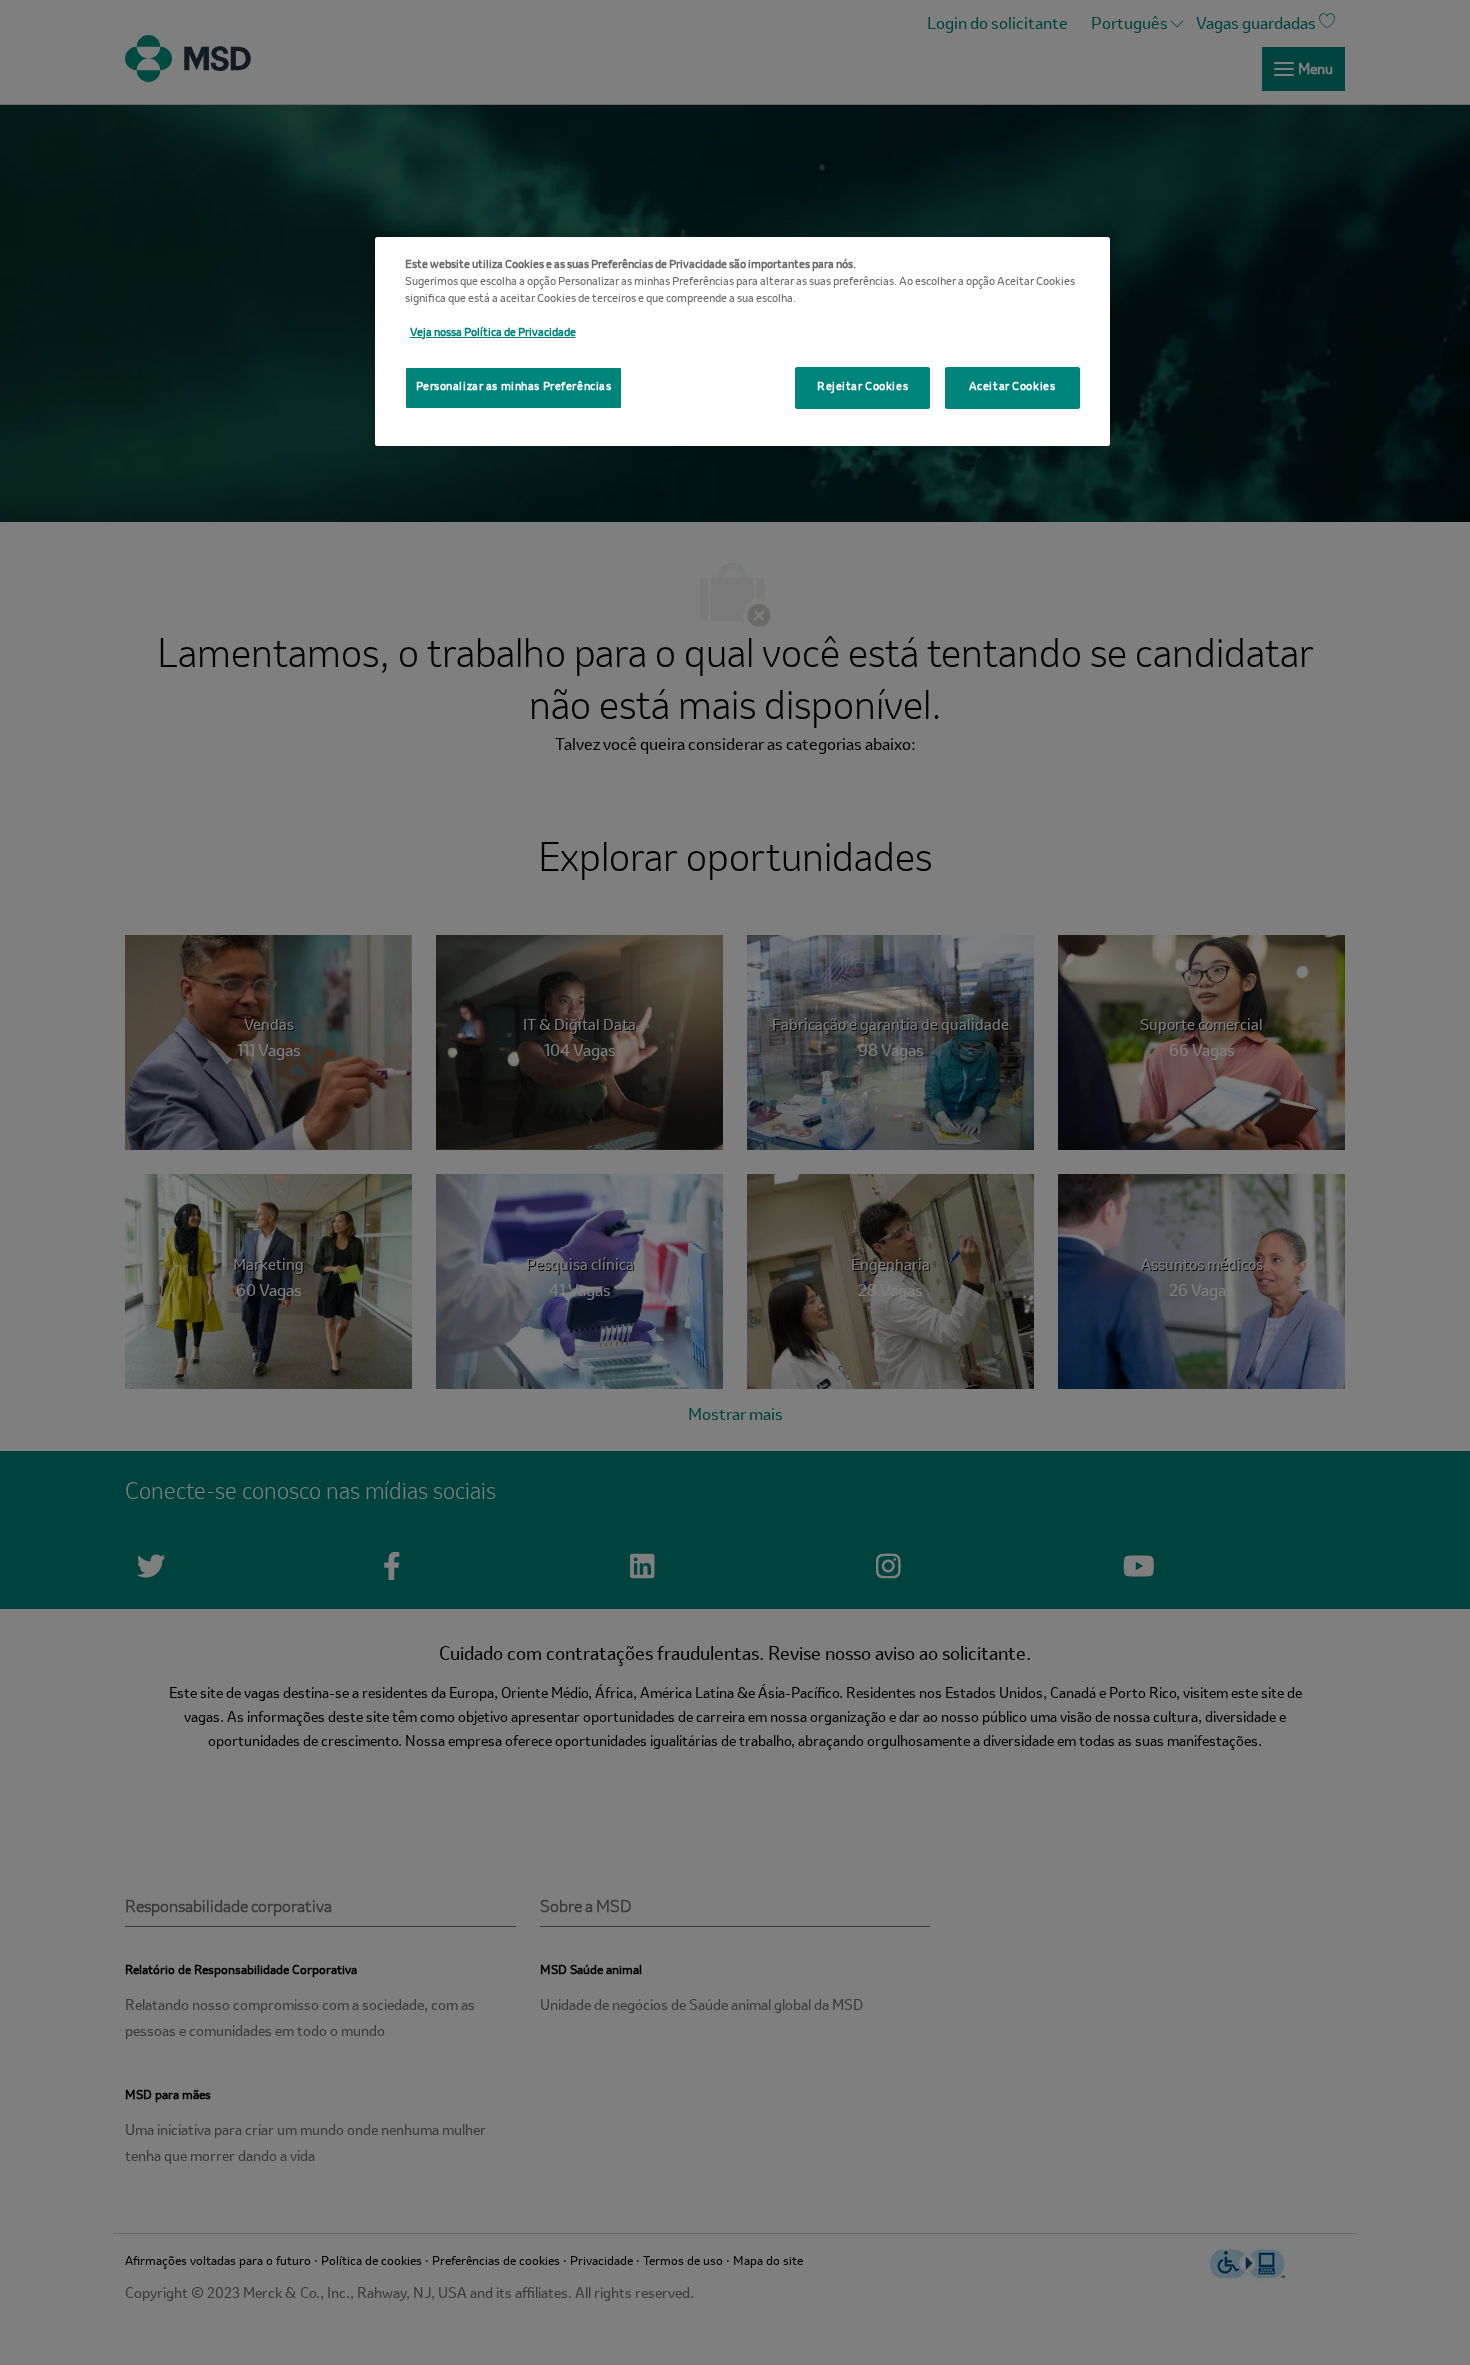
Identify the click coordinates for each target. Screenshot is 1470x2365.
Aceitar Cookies (1012, 387)
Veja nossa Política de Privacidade (493, 333)
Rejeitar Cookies (862, 387)
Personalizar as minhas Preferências (514, 387)
